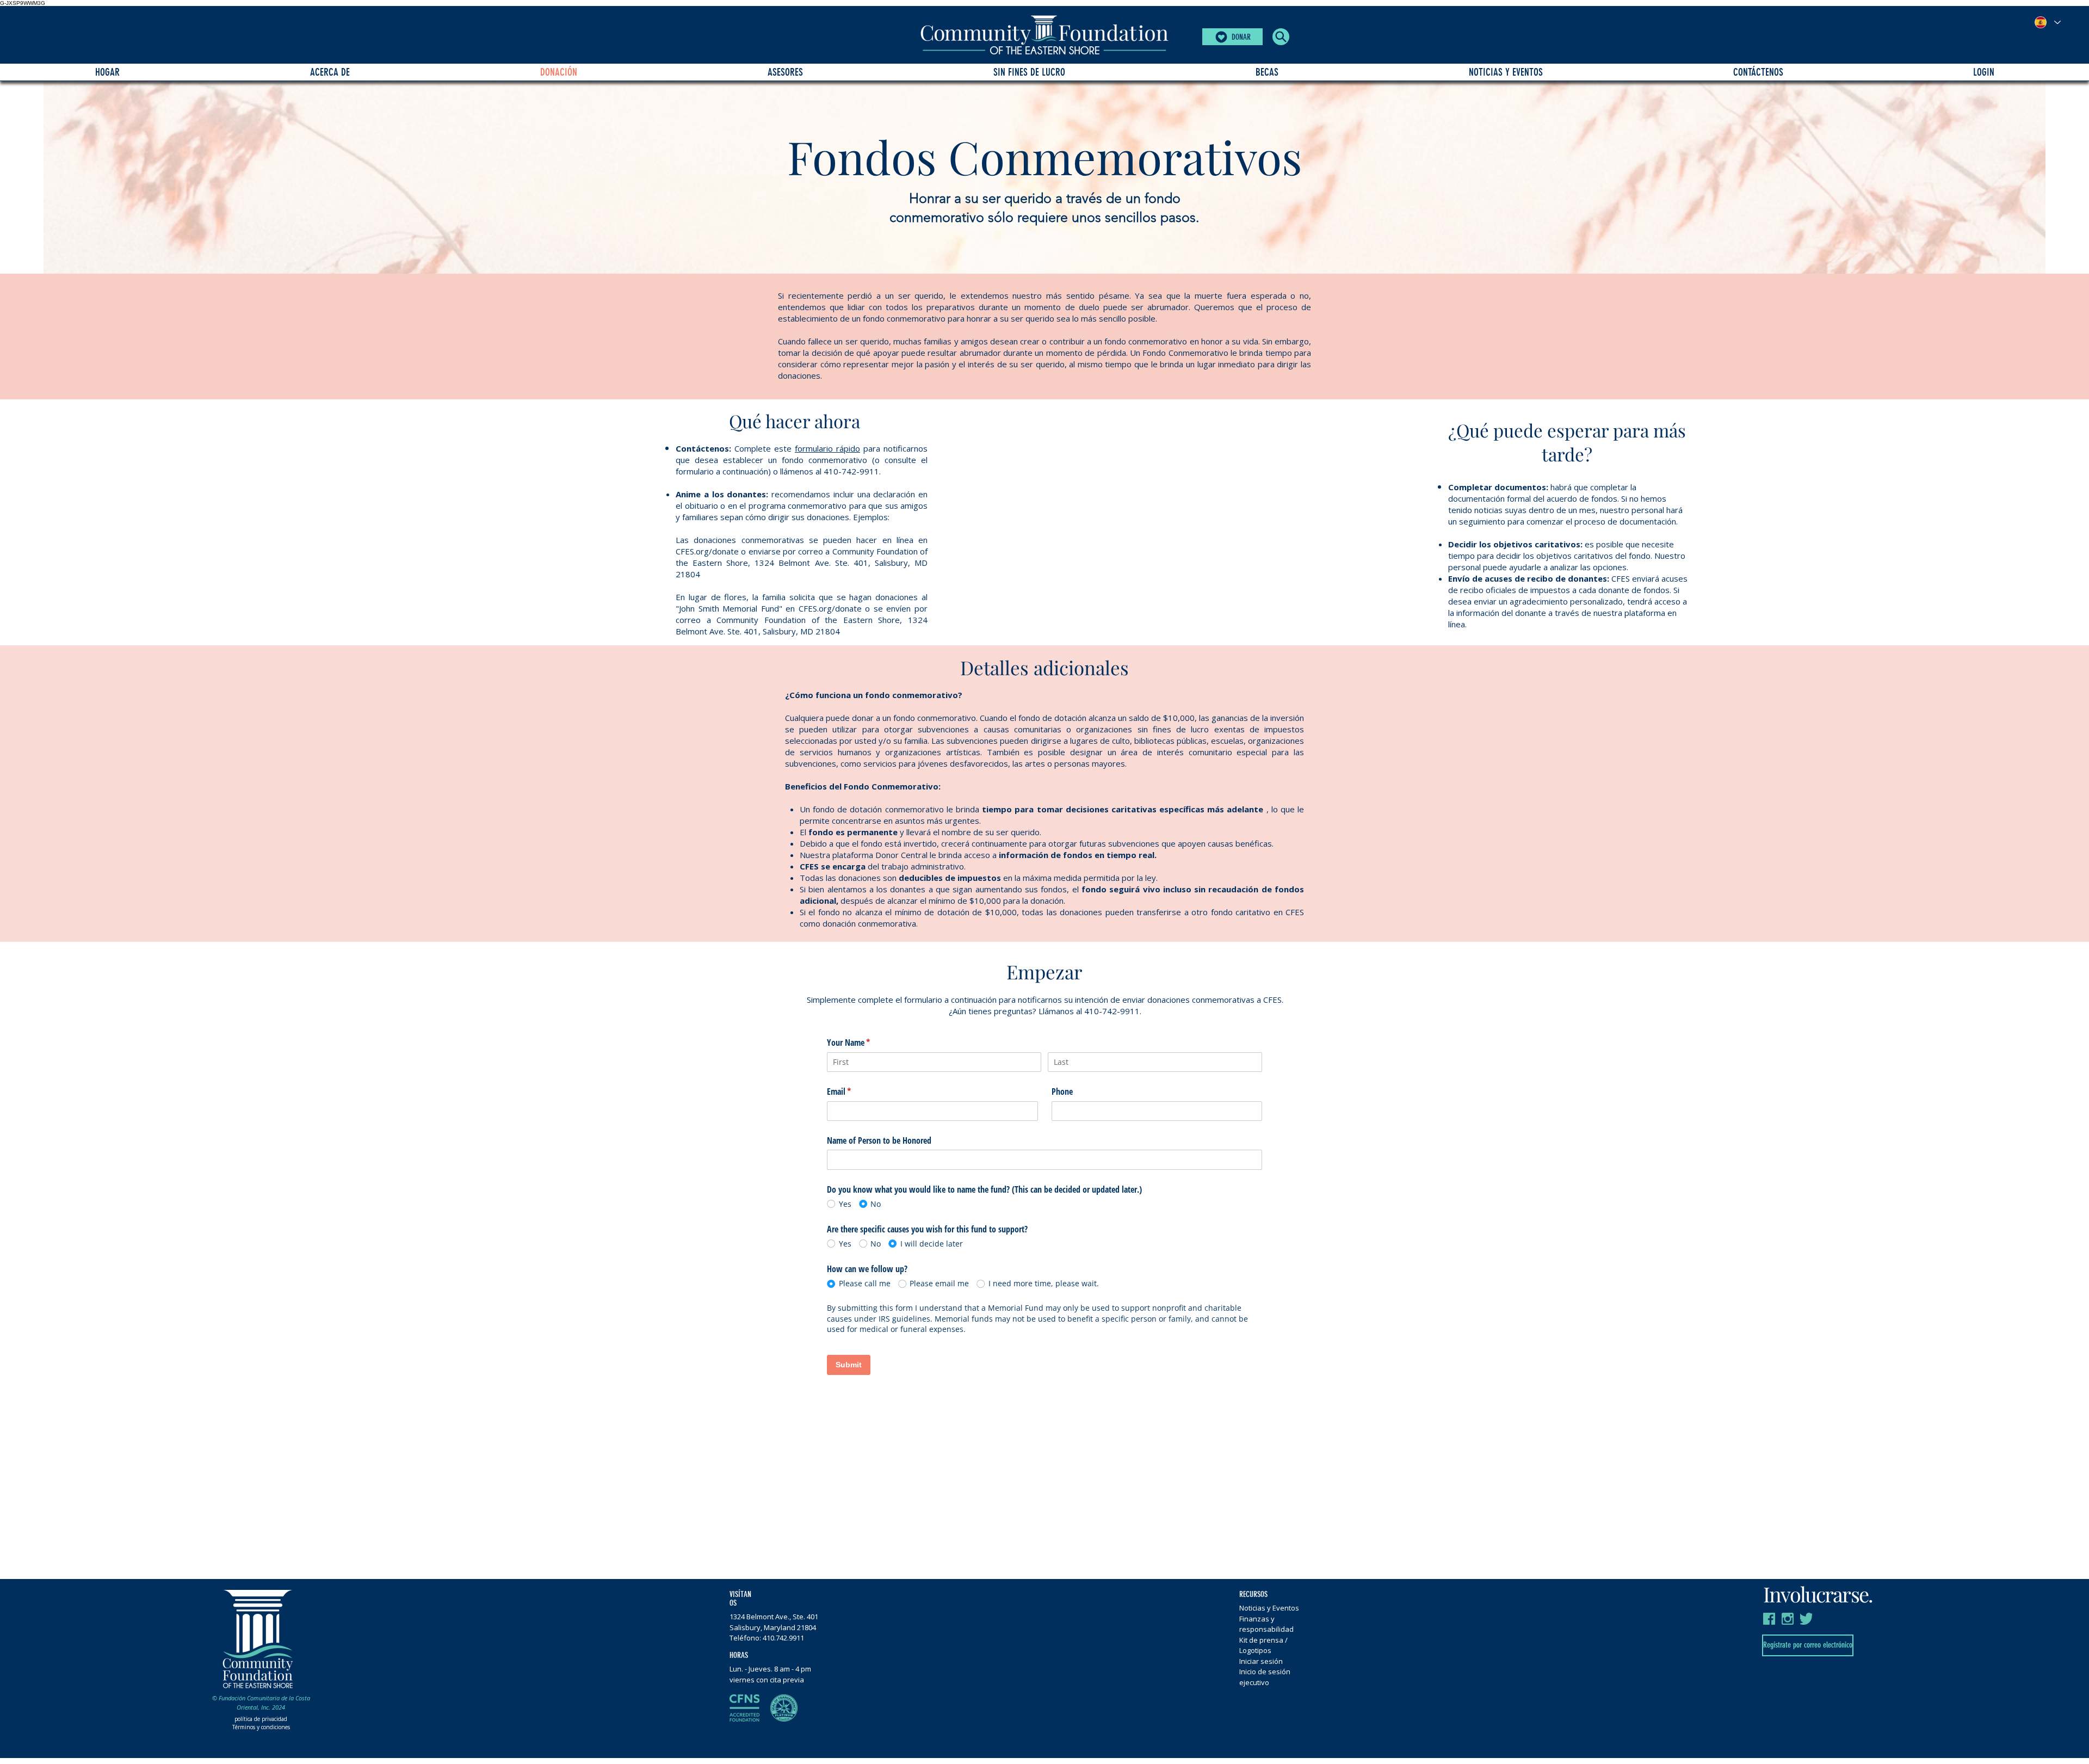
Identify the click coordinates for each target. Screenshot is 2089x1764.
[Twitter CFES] (1806, 1619)
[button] (1281, 37)
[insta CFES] (1788, 1619)
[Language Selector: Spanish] (2047, 22)
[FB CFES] (1769, 1619)
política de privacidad (261, 1719)
